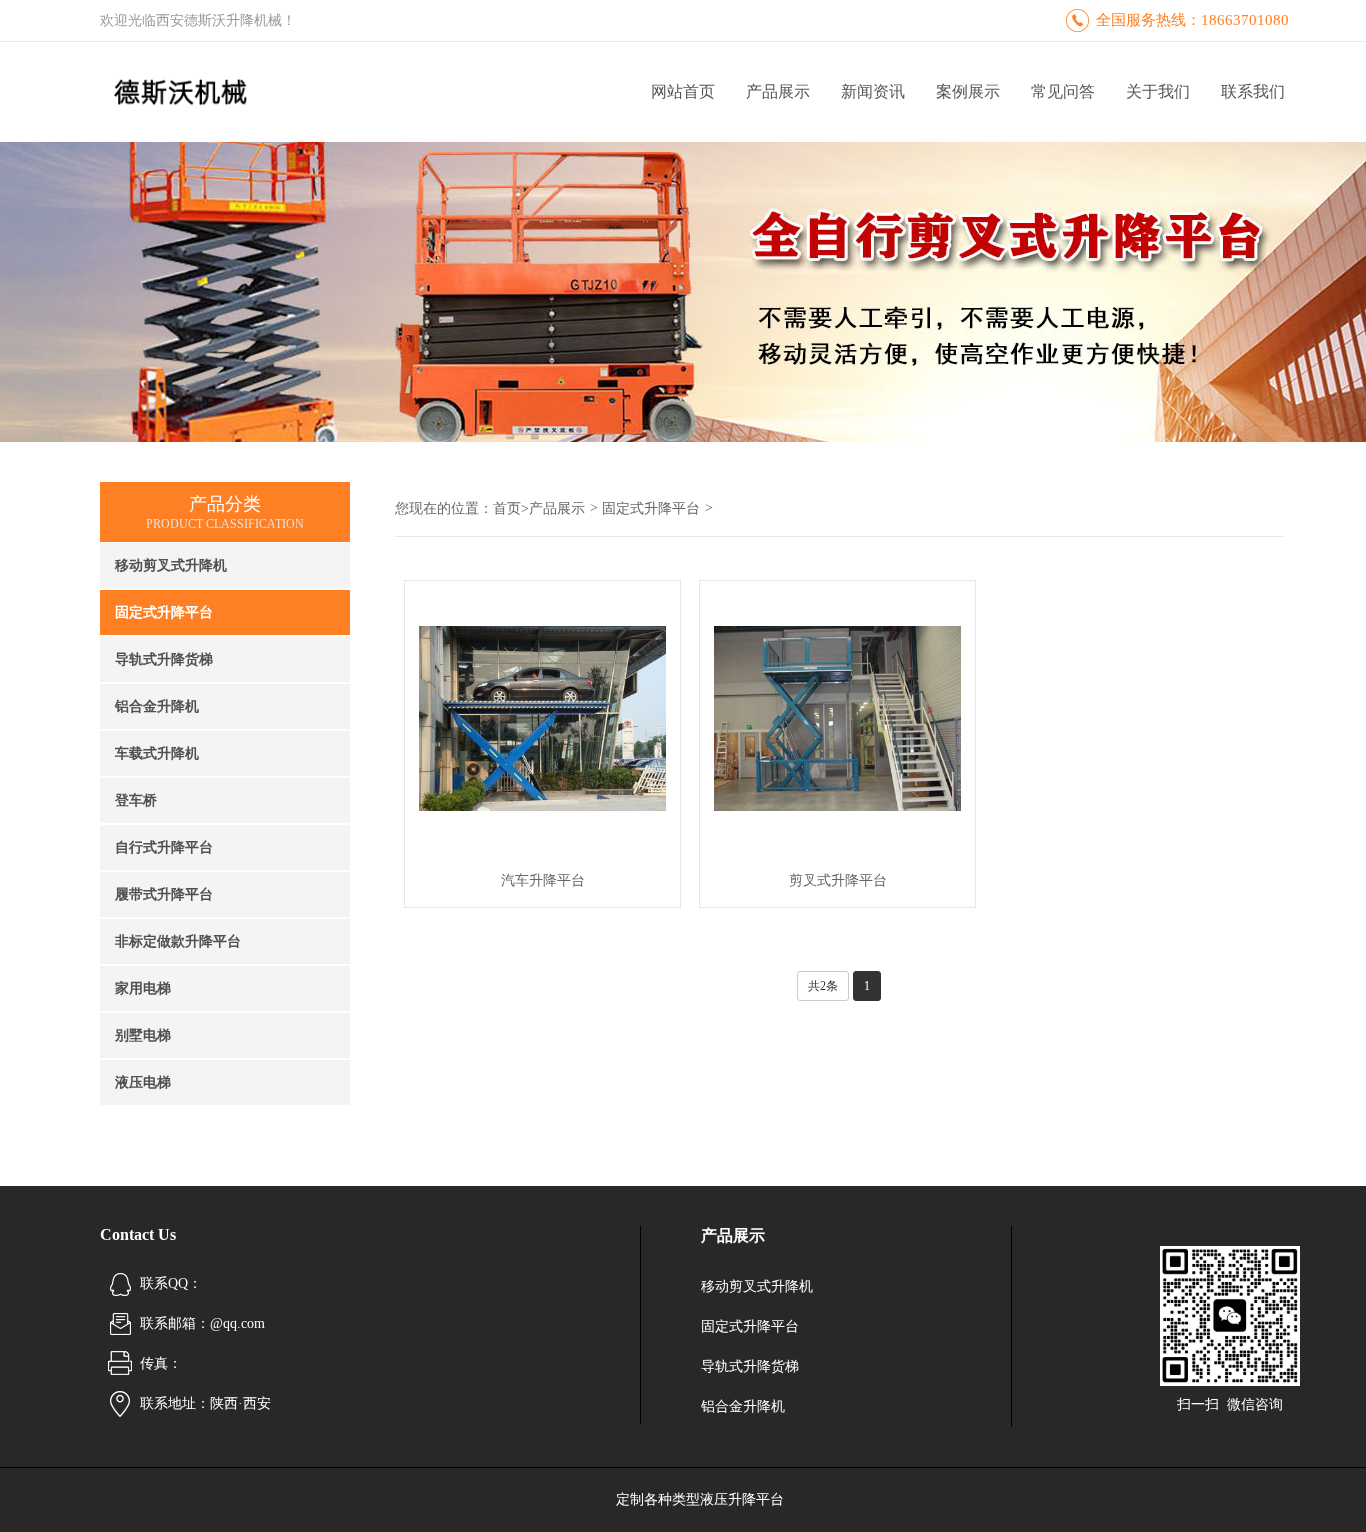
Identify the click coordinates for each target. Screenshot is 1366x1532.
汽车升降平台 (543, 880)
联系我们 (1253, 91)
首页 (507, 508)
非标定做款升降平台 (178, 941)
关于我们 (1158, 91)
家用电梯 (143, 988)
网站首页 (683, 91)
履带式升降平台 (164, 894)
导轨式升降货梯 (164, 659)
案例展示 (968, 91)
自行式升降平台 (164, 847)
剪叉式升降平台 (838, 880)
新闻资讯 (873, 91)
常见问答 (1063, 91)
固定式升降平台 (164, 612)
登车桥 (136, 800)
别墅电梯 (143, 1035)
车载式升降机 (157, 753)
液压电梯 (143, 1082)
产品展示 (778, 91)
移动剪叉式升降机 (171, 565)
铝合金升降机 (157, 706)
